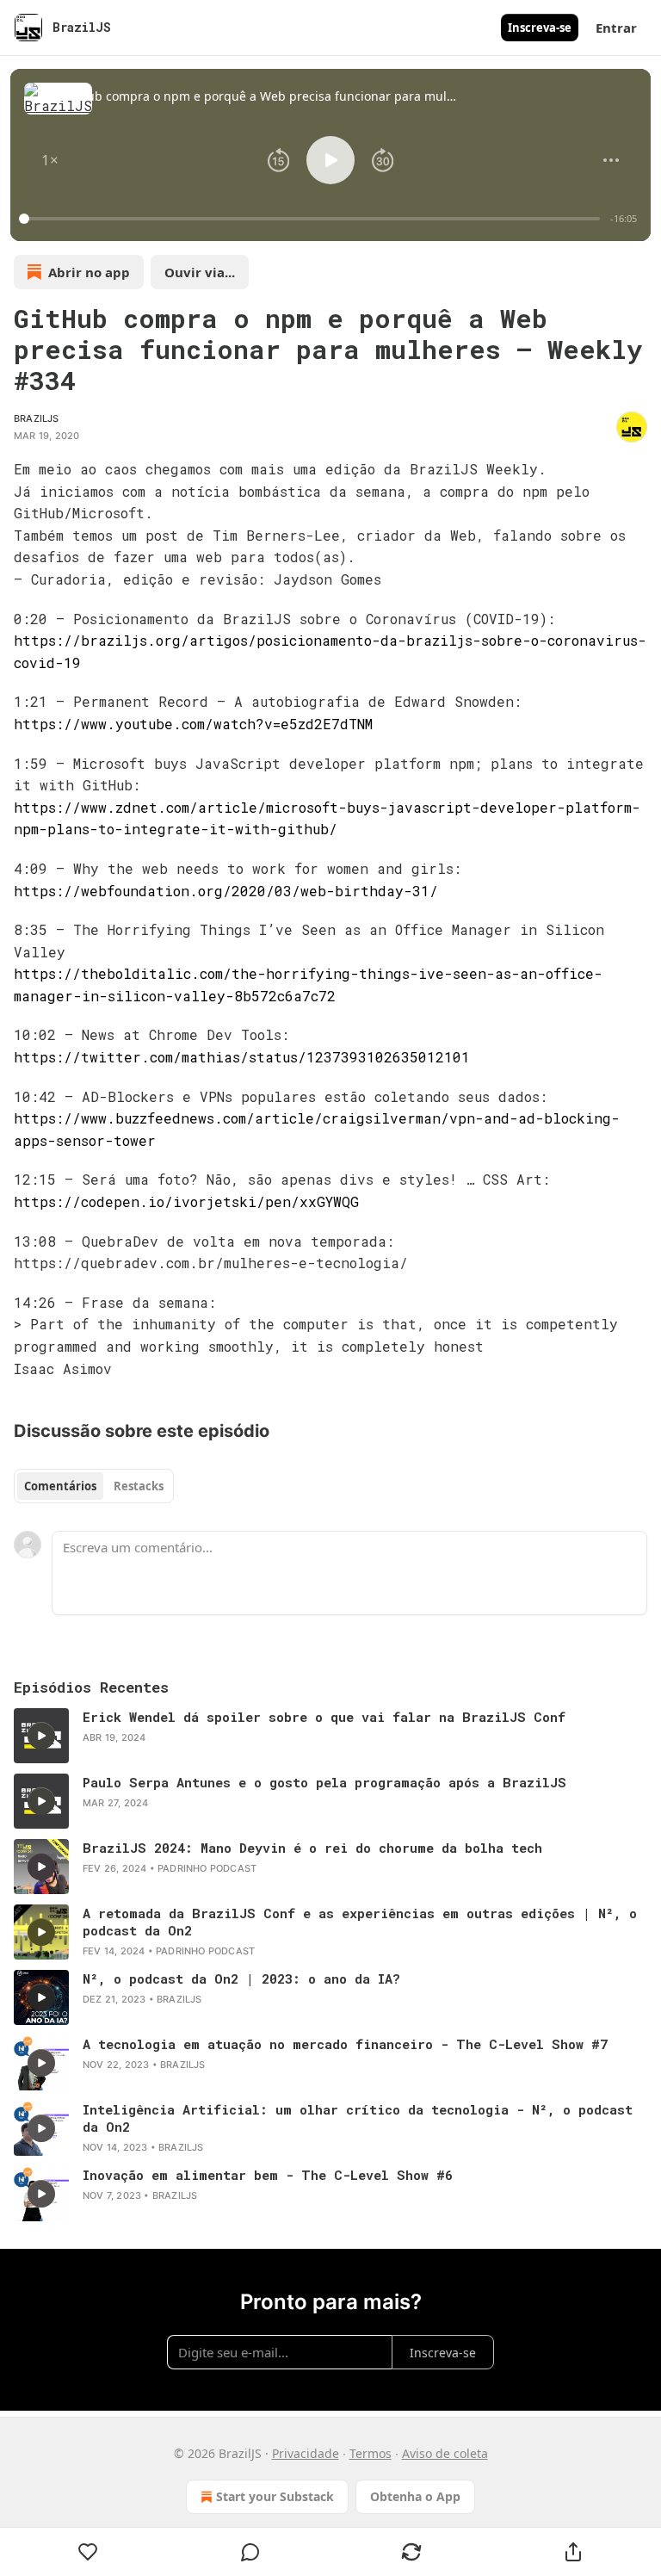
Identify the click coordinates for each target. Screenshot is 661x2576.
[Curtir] (88, 2552)
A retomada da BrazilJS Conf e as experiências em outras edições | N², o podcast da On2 (360, 1922)
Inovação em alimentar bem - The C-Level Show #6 (268, 2175)
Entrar (616, 28)
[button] (50, 160)
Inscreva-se (540, 28)
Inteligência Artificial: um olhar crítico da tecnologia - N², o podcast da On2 (358, 2118)
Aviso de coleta (445, 2453)
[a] (41, 1736)
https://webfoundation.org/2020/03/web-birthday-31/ (226, 891)
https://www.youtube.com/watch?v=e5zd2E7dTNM (193, 724)
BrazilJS (37, 418)
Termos (371, 2453)
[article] (330, 1736)
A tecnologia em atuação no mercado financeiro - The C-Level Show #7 (345, 2044)
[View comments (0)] (250, 2552)
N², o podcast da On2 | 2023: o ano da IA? (241, 1978)
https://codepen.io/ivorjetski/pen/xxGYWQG (186, 1201)
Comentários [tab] (60, 1486)
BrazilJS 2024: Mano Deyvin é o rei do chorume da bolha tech (312, 1848)
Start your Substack (275, 2496)
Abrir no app (89, 272)
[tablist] (94, 1486)
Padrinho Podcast (207, 1868)
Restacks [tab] (139, 1486)
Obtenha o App (415, 2496)
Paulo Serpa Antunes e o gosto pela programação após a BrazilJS (324, 1782)
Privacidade (306, 2453)
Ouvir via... (200, 272)
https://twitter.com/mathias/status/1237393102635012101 (242, 1057)
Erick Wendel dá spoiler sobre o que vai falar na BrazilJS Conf (324, 1717)
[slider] (312, 219)
